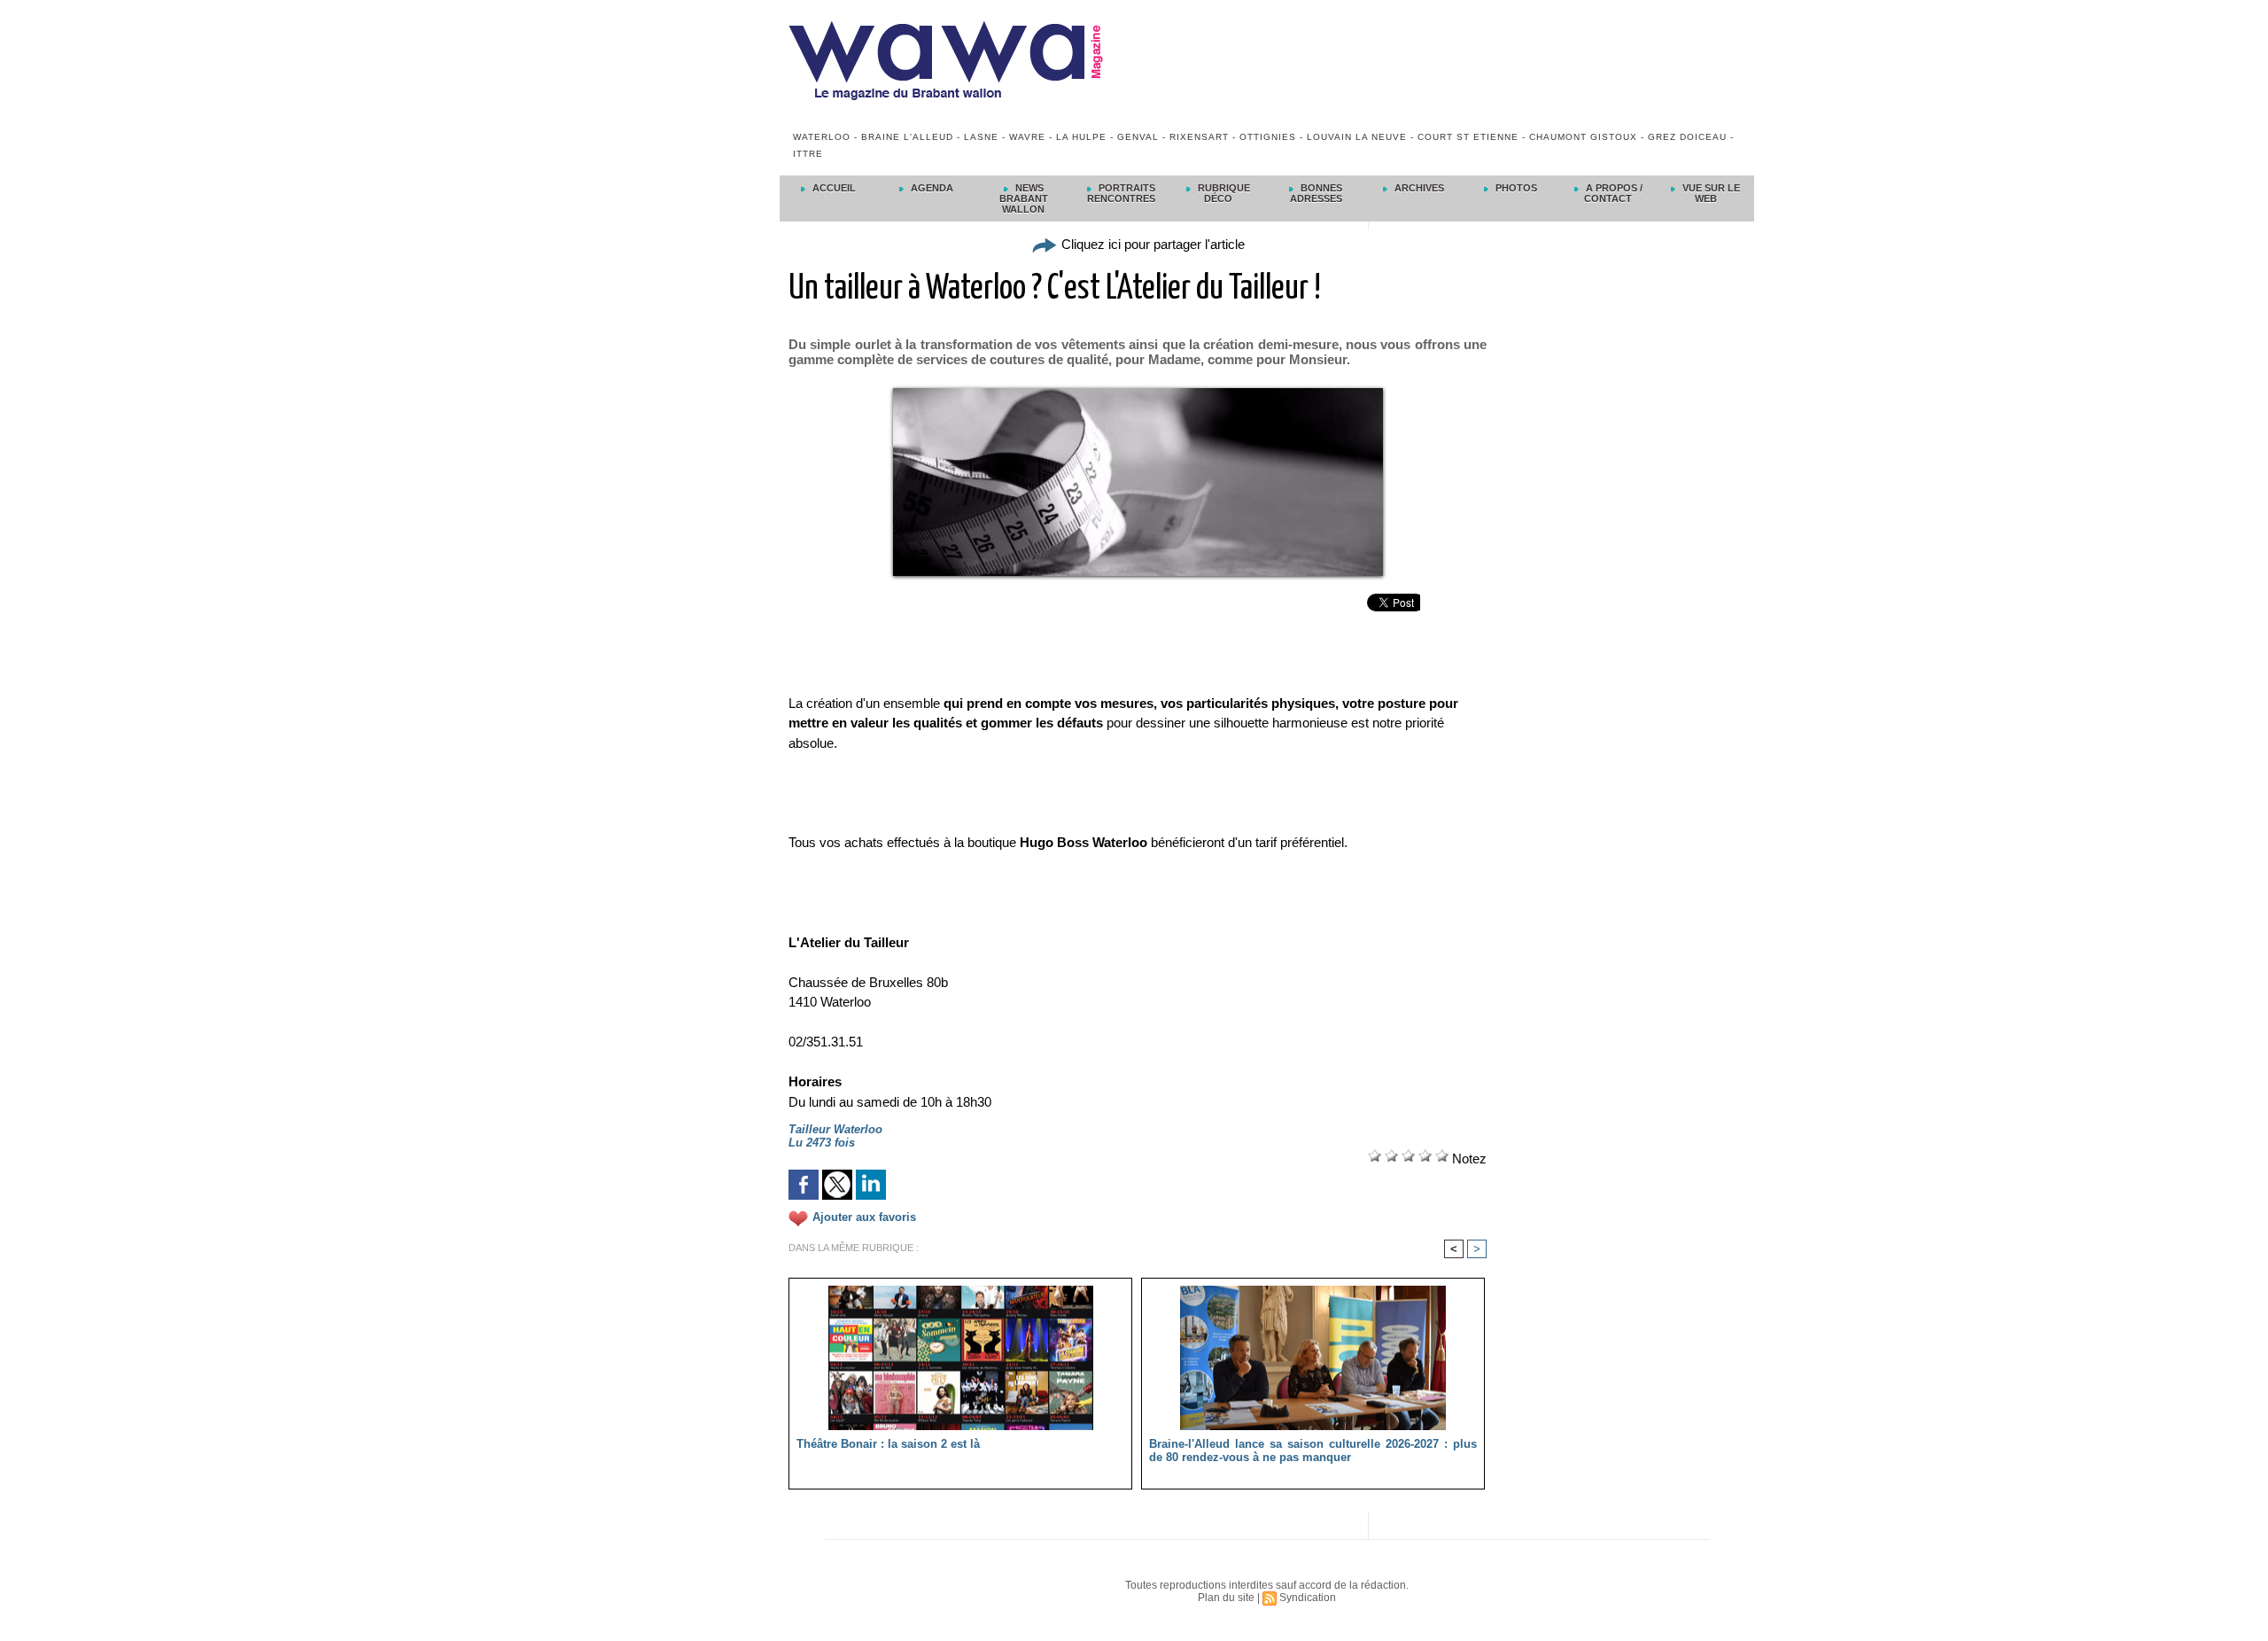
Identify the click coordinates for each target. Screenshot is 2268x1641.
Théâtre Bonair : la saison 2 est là (888, 1444)
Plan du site (1226, 1598)
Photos (1515, 188)
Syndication (1308, 1598)
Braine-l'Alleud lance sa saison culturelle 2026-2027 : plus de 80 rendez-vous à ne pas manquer (1313, 1450)
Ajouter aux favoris (864, 1217)
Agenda (931, 188)
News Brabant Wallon (1024, 198)
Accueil (833, 188)
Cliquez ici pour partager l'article (1151, 244)
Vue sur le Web (1710, 193)
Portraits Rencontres (1121, 193)
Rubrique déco (1223, 193)
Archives (1418, 188)
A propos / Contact (1613, 193)
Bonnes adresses (1317, 193)
